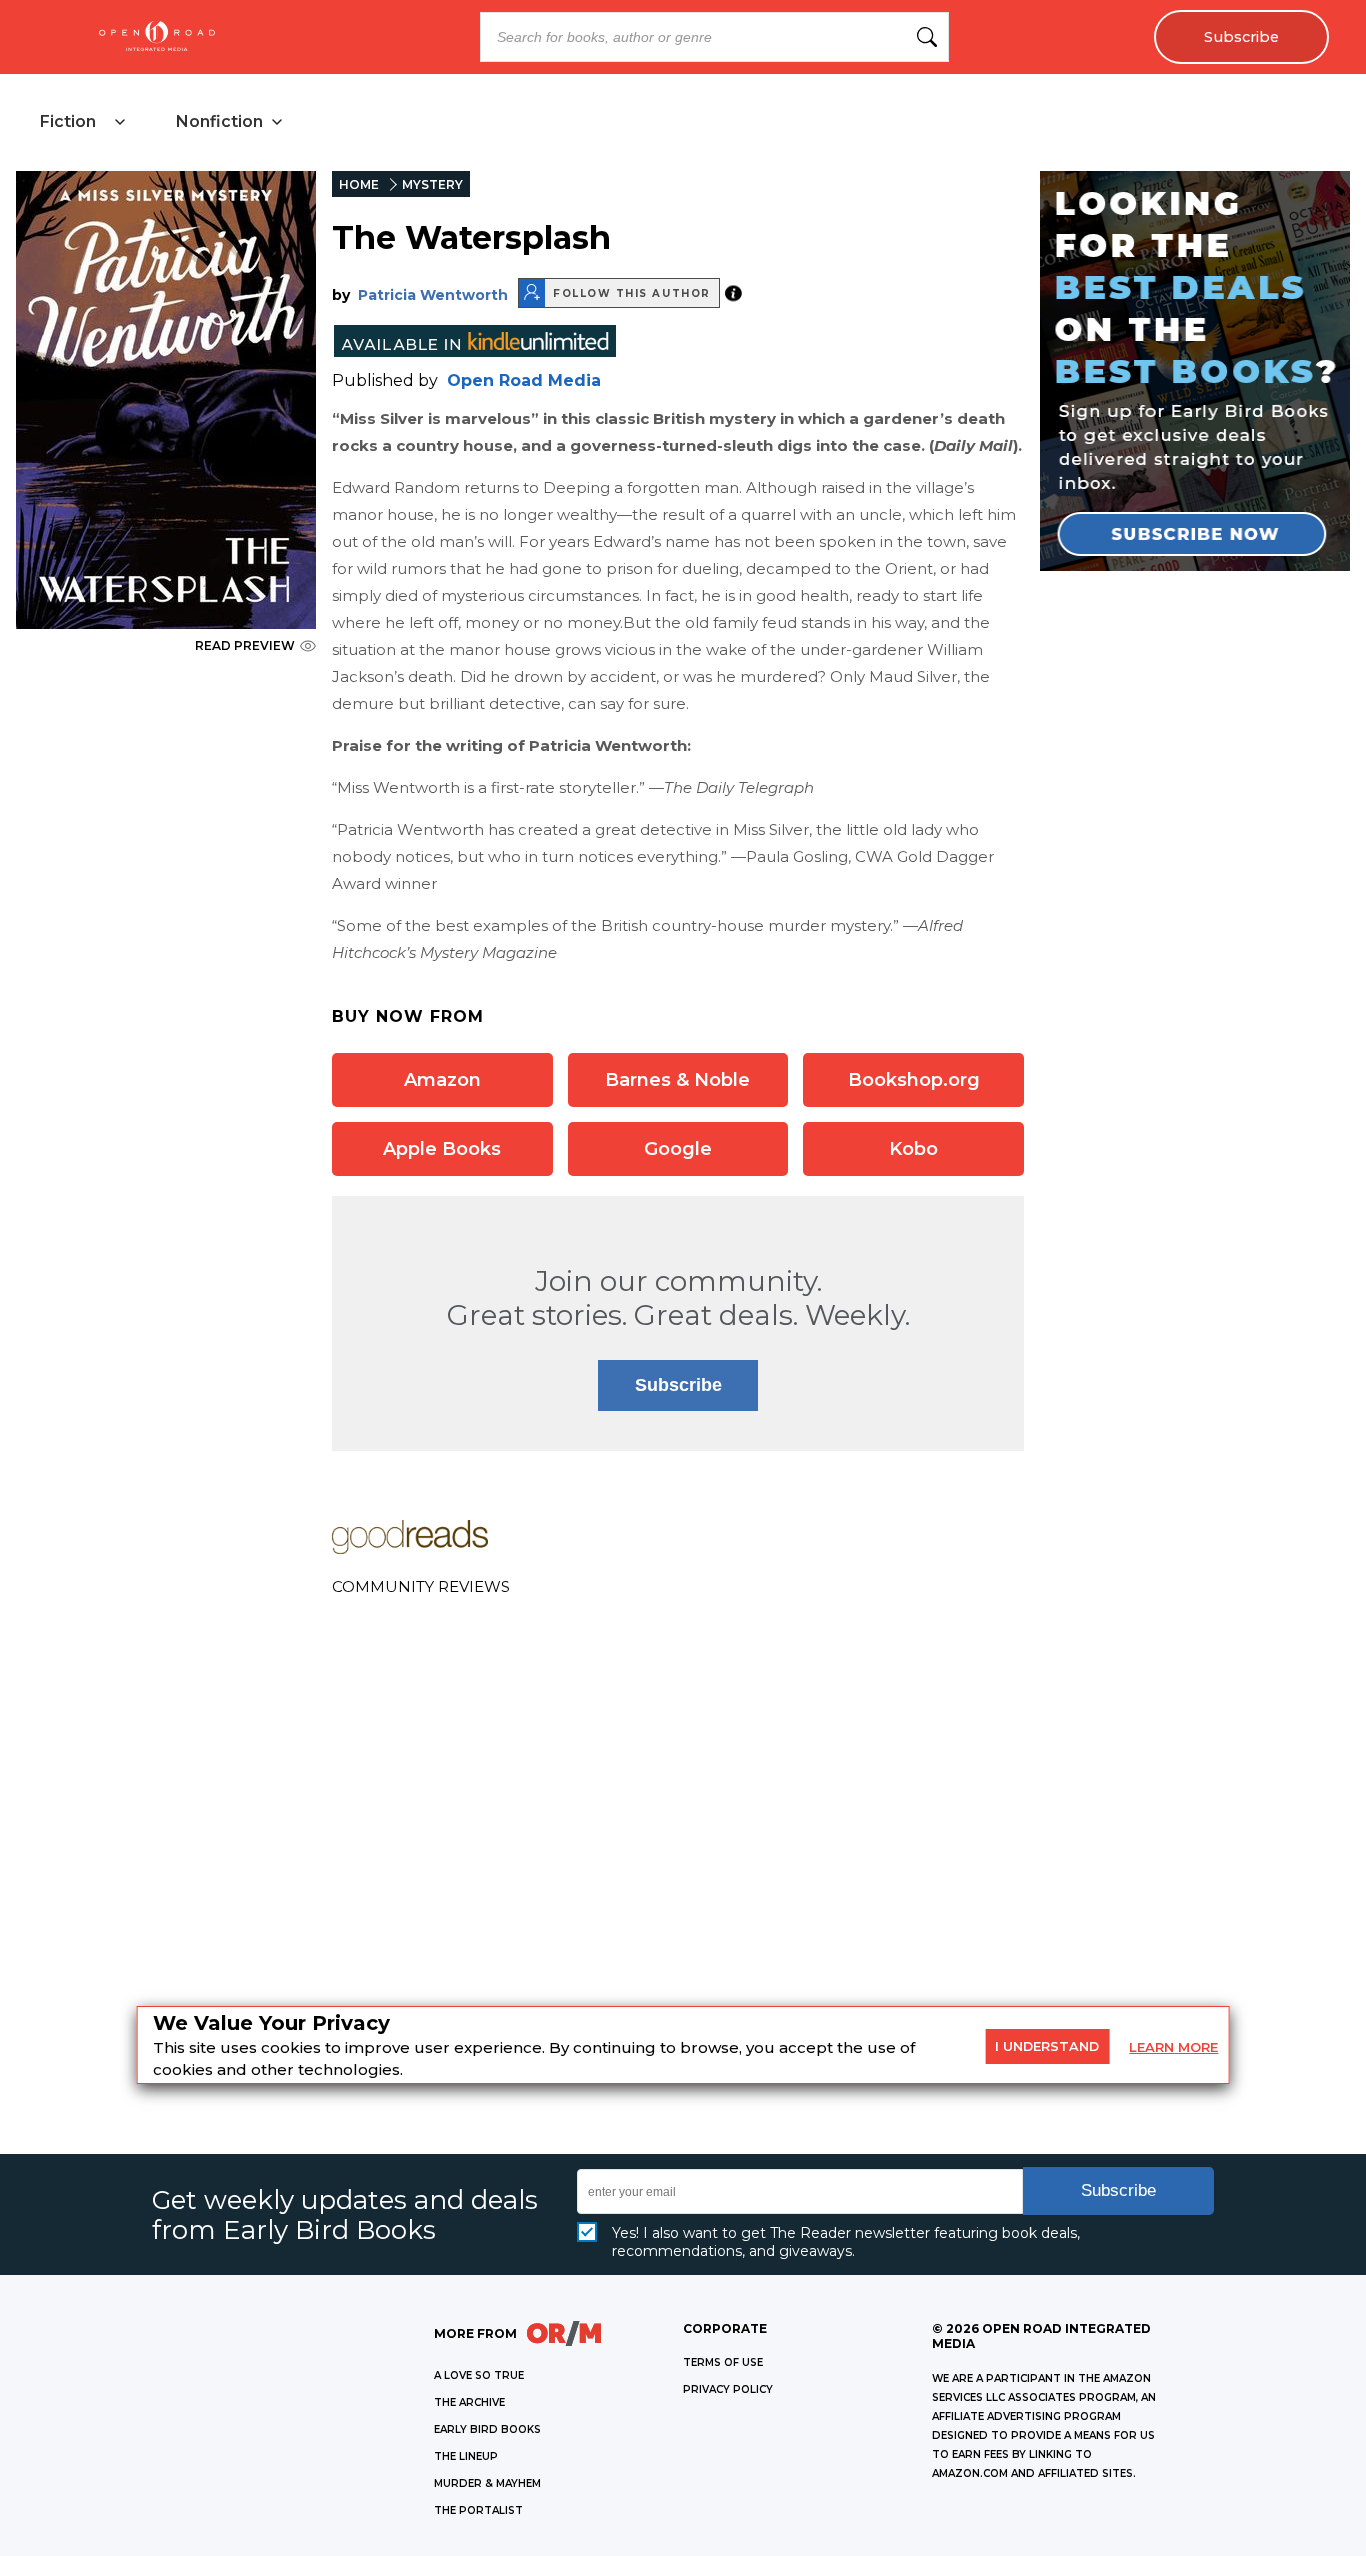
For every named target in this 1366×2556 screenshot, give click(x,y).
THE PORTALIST (478, 2510)
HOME (359, 184)
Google (678, 1149)
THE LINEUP (466, 2456)
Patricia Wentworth (433, 295)
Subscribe (1241, 37)
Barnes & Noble (677, 1080)
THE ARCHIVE (469, 2402)
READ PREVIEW (245, 645)
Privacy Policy (728, 2389)
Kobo (913, 1149)
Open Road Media (524, 380)
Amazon (442, 1080)
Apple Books (442, 1149)
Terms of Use (723, 2362)
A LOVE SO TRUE (479, 2375)
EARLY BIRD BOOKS (487, 2429)
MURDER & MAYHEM (487, 2483)
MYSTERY (432, 184)
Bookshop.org (914, 1080)
